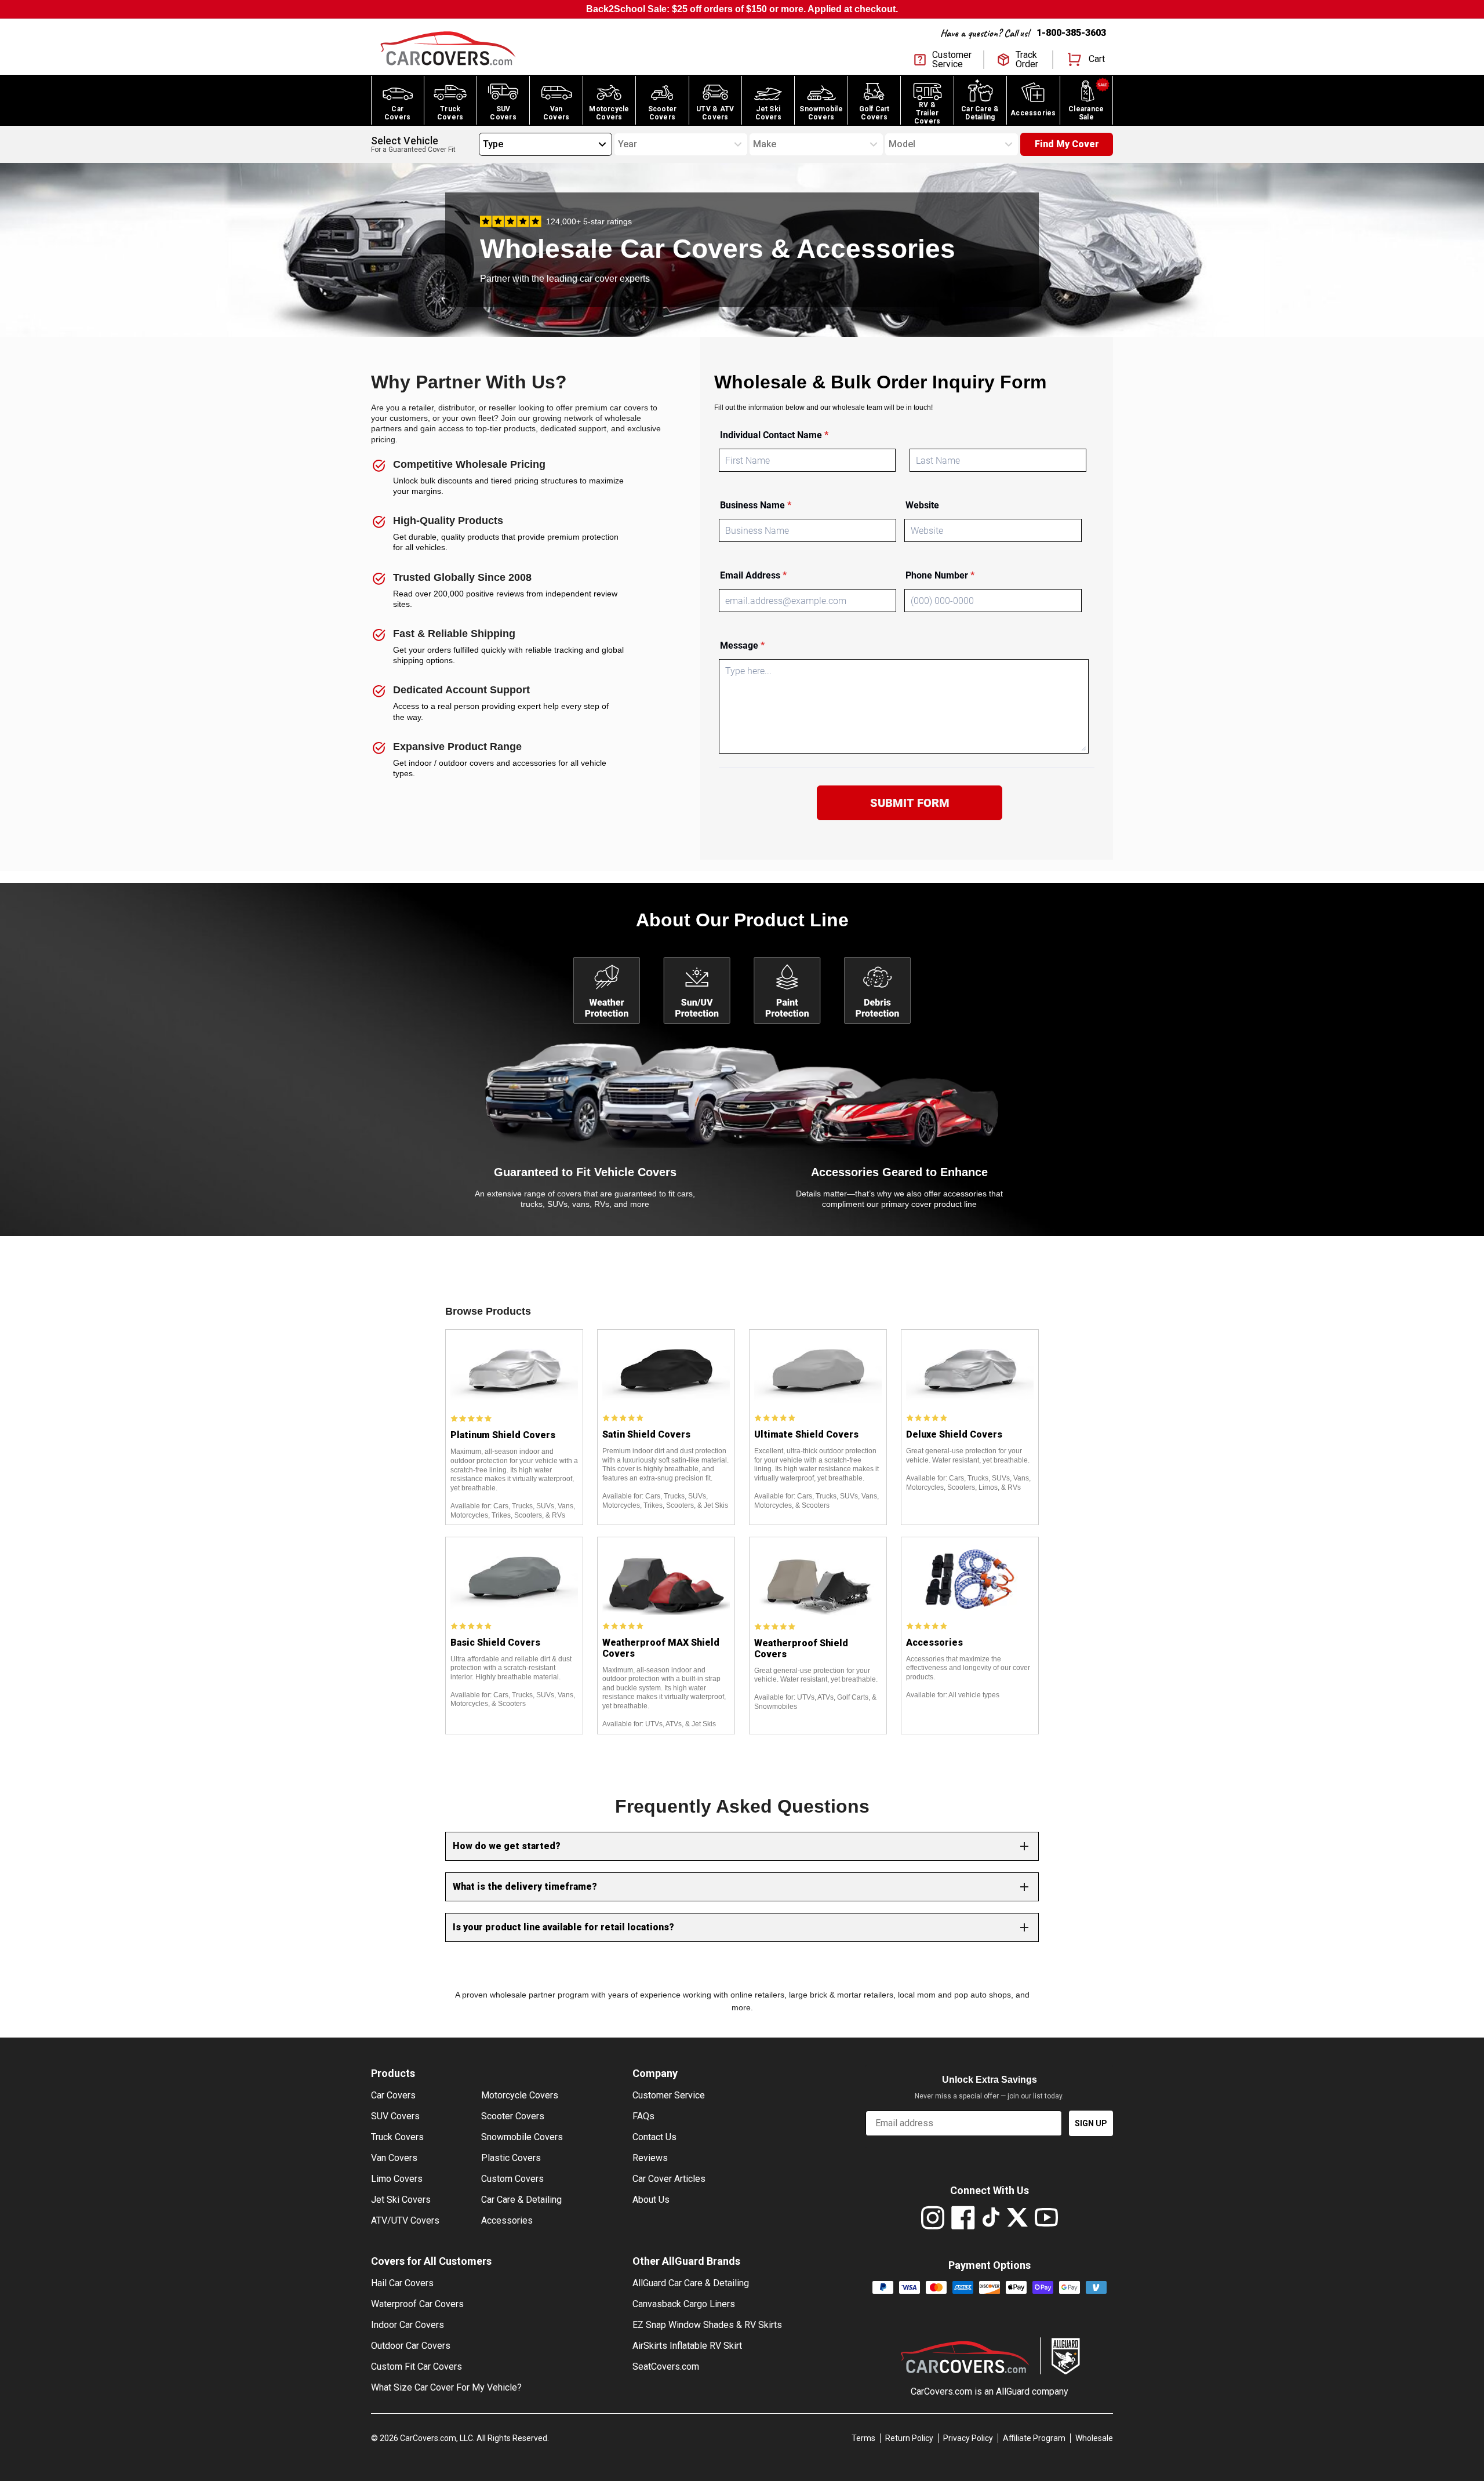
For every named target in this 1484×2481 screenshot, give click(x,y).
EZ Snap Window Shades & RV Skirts (707, 2325)
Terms (863, 2438)
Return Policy (909, 2438)
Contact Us (654, 2137)
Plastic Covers (511, 2158)
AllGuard (1013, 2391)
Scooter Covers (513, 2116)
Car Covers (393, 2095)
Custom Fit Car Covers (417, 2367)
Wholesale (1094, 2438)
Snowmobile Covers (522, 2137)
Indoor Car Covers (408, 2325)
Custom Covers (512, 2179)
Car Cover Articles (669, 2179)
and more (632, 1204)
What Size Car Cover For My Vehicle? (446, 2387)
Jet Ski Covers (401, 2200)
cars (685, 1194)
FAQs (643, 2116)
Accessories (507, 2220)
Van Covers (394, 2158)
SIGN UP (1091, 2123)
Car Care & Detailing (521, 2200)
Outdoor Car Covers (411, 2346)
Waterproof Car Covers (417, 2304)
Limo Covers (397, 2179)
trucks (532, 1204)
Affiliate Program (1034, 2438)
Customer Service (669, 2095)
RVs (602, 1204)
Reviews (650, 2158)
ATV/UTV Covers (405, 2220)
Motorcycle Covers (520, 2095)
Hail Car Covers (402, 2283)
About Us (651, 2200)
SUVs (557, 1204)
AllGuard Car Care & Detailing (691, 2283)
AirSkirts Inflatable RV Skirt (687, 2346)
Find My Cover (1067, 144)
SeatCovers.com (666, 2367)
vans (581, 1204)
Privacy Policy (968, 2438)
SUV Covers (395, 2116)
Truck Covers (397, 2137)
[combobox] (483, 144)
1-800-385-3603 (1071, 33)
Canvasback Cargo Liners (684, 2304)
